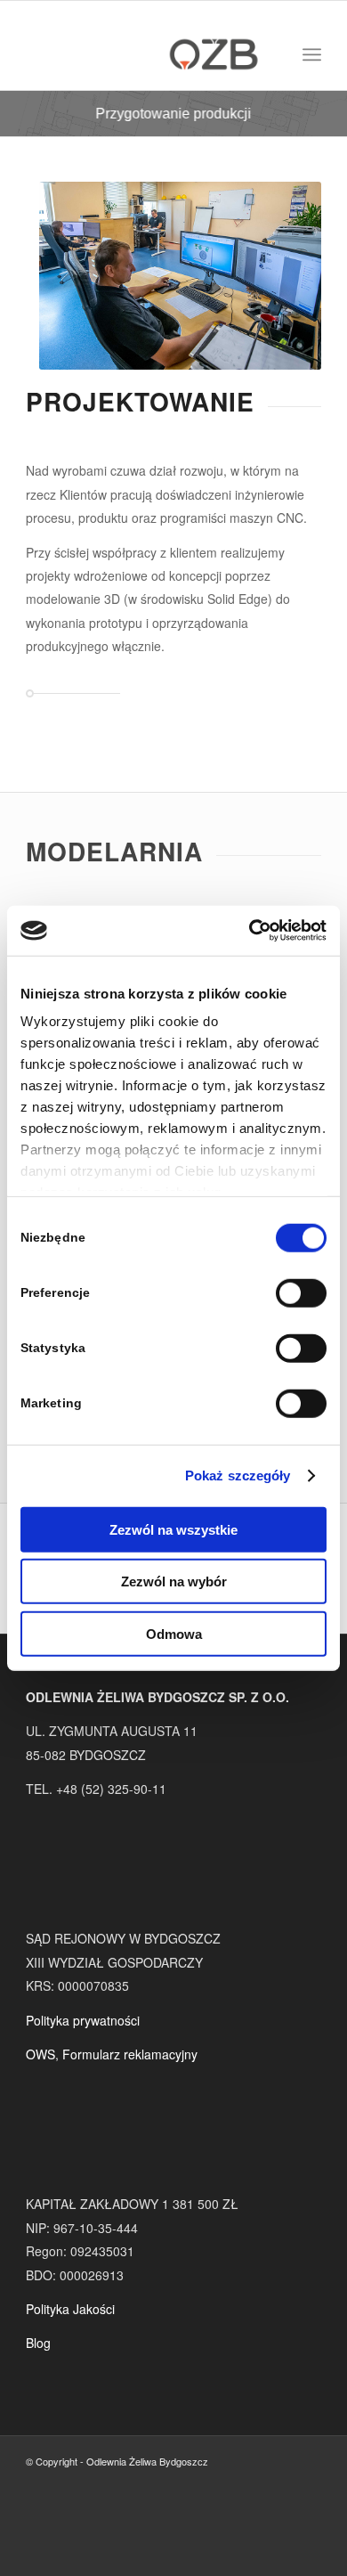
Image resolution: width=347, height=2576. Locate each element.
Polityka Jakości (70, 2309)
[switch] (301, 1292)
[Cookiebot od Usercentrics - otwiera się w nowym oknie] (250, 931)
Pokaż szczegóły (238, 1475)
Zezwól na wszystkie (173, 1529)
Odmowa (174, 1633)
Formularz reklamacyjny (130, 2054)
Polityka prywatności (83, 2020)
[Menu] (312, 54)
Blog (38, 2343)
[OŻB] (144, 54)
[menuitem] (312, 54)
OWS (40, 2054)
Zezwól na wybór (174, 1581)
